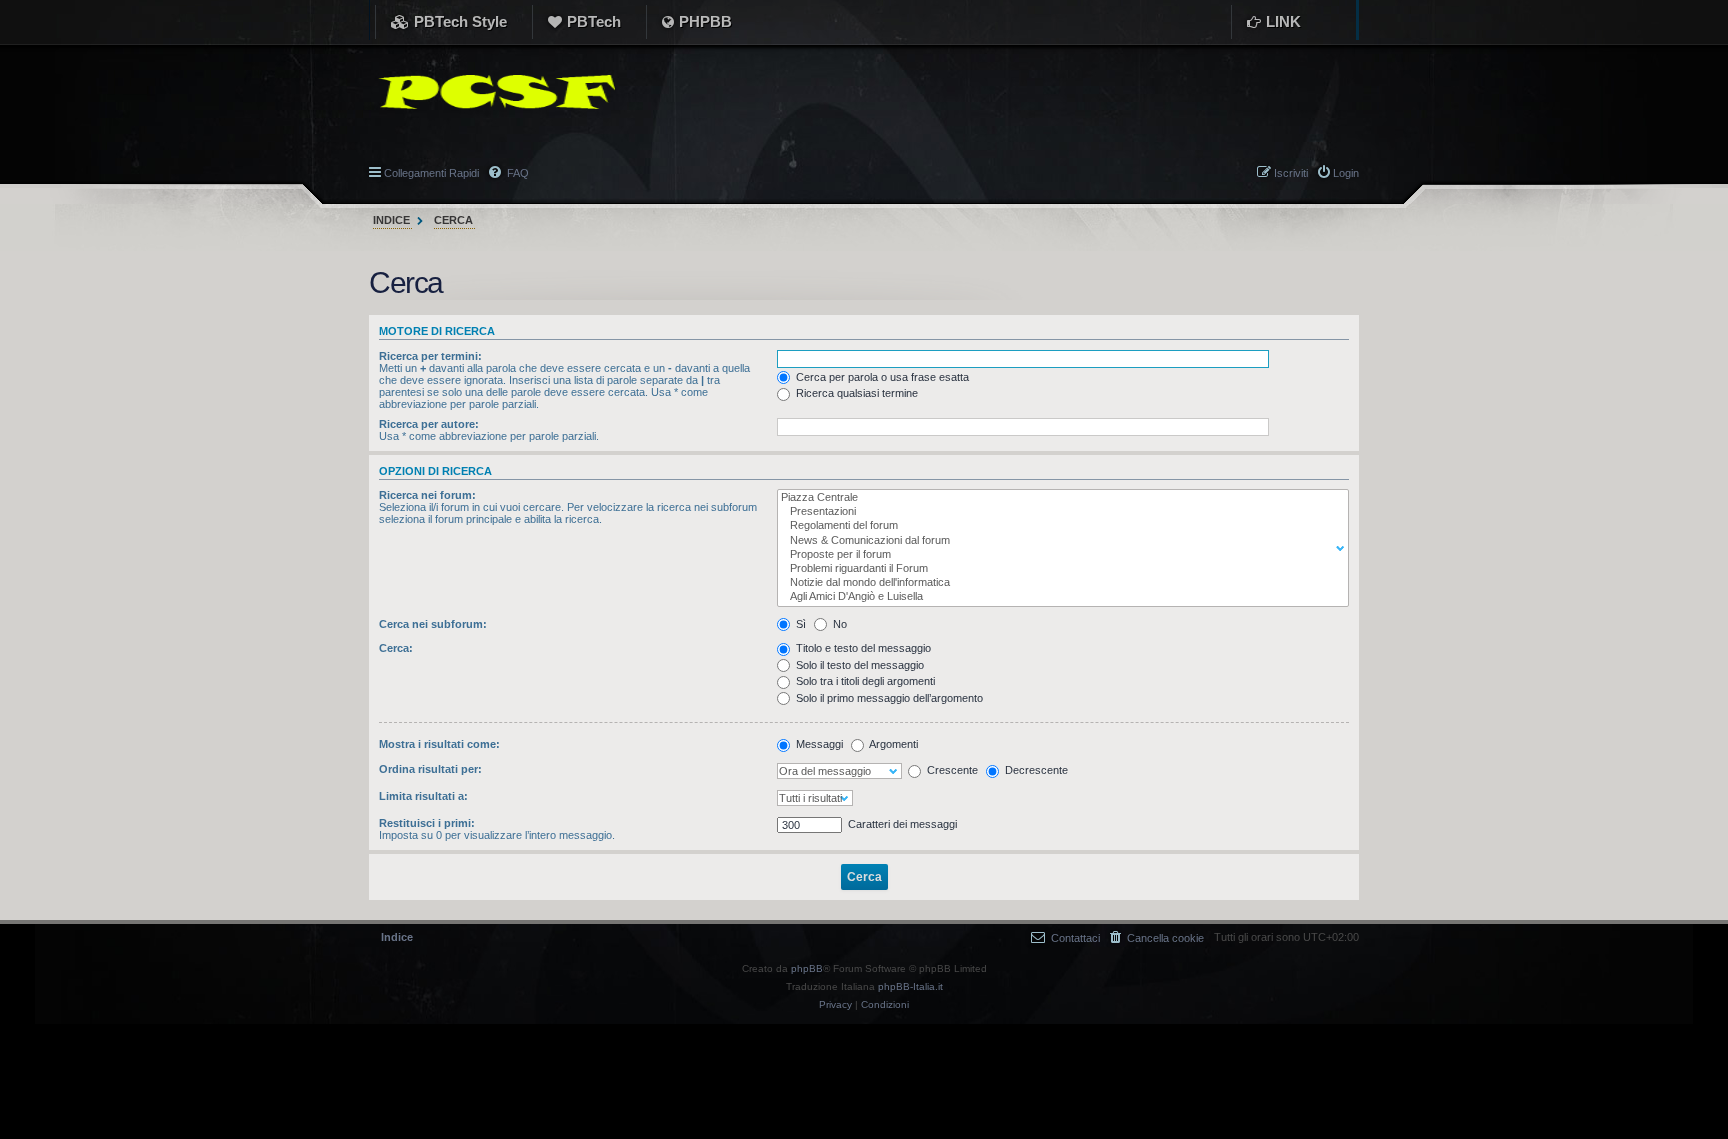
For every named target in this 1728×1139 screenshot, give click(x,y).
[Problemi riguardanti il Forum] (1058, 569)
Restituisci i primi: (427, 823)
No (838, 624)
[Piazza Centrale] (1058, 498)
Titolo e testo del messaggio (862, 648)
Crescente (951, 770)
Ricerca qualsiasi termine (855, 393)
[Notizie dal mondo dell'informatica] (1058, 583)
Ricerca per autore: (429, 424)
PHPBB (705, 21)
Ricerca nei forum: (427, 495)
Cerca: (396, 648)
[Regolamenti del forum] (1058, 526)
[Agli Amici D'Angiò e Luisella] (1058, 597)
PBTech (594, 21)
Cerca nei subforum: (433, 624)
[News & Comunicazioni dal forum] (1058, 541)
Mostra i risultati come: (439, 744)
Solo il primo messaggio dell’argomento (888, 698)
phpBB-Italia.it (910, 986)
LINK (1283, 21)
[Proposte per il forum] (1058, 555)
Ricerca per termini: (430, 356)
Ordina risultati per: (430, 769)
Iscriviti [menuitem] (1291, 173)
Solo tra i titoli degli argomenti (864, 681)
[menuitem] (1157, 937)
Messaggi (818, 744)
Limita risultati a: (423, 796)
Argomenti (892, 744)
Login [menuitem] (1346, 173)
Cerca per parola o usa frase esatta (881, 377)
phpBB (807, 968)
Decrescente (1035, 770)
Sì (799, 624)
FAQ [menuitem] (516, 173)
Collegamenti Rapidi (431, 173)
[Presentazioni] (1058, 512)
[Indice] (492, 92)
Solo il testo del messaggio (858, 665)
